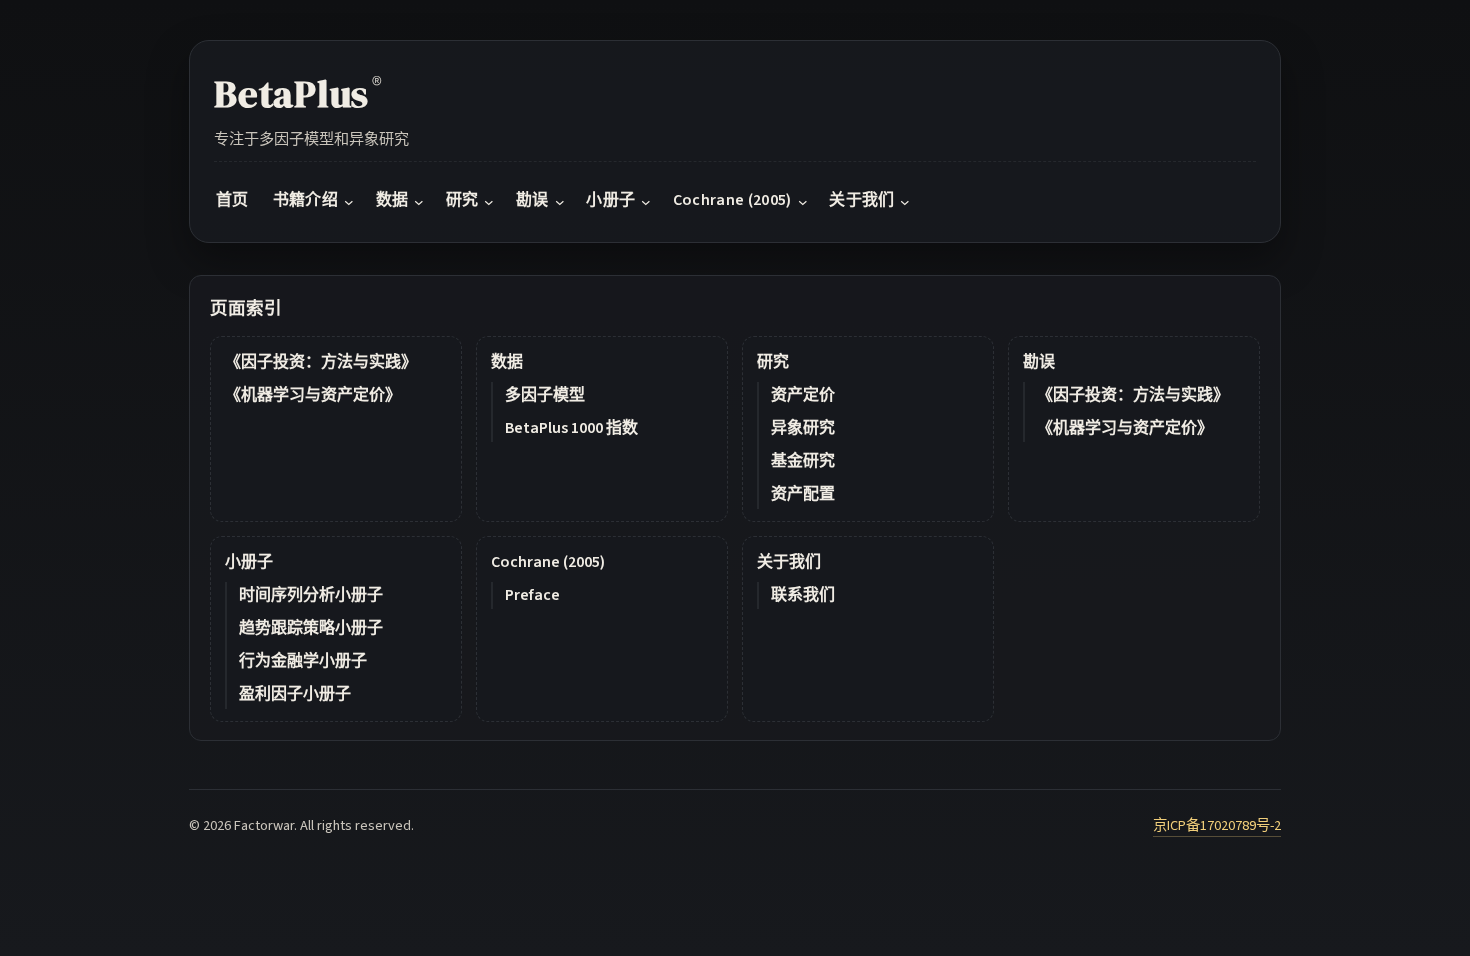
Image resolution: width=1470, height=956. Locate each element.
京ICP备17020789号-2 (1217, 825)
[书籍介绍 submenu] (349, 201)
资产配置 (803, 494)
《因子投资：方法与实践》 (321, 362)
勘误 (1039, 362)
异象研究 (803, 428)
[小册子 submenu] (646, 201)
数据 (507, 362)
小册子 (249, 562)
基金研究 (803, 461)
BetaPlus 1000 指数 (571, 428)
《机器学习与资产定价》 (313, 395)
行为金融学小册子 (303, 661)
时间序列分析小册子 (311, 595)
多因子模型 (545, 395)
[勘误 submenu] (560, 201)
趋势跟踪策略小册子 (311, 628)
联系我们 (803, 595)
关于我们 (789, 562)
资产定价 (803, 395)
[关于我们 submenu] (905, 201)
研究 (773, 362)
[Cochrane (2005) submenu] (803, 201)
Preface (532, 595)
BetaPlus (298, 93)
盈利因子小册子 (295, 694)
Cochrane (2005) (548, 562)
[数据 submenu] (419, 201)
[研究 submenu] (489, 201)
